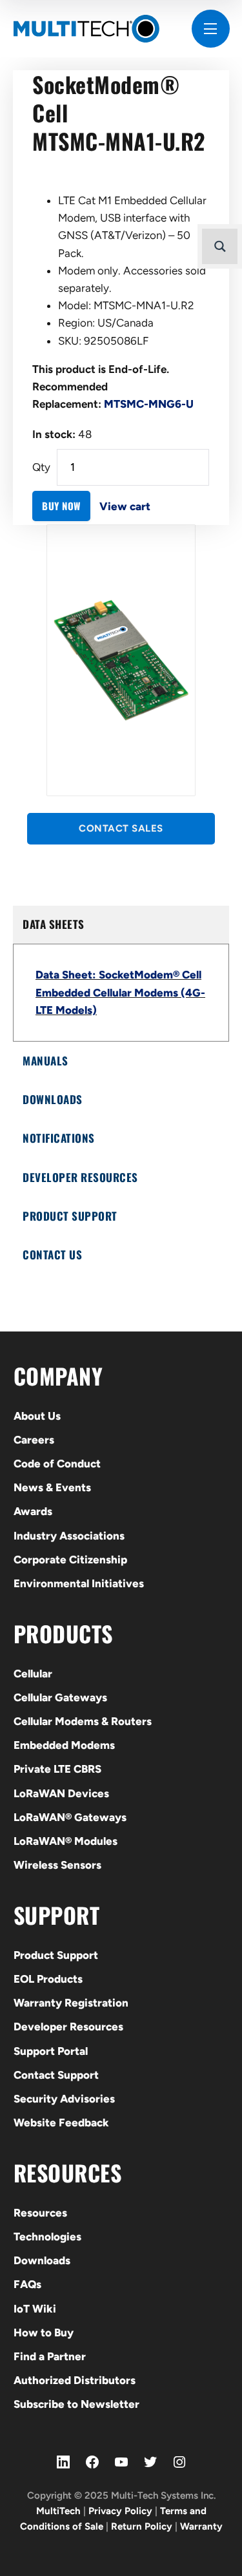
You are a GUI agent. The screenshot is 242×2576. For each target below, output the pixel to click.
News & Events (52, 1487)
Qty (41, 467)
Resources (40, 2213)
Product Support (56, 1955)
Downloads (42, 2260)
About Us (37, 1416)
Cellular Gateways (60, 1697)
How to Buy (44, 2333)
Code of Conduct (57, 1464)
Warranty (201, 2526)
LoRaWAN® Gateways (70, 1817)
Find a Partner (50, 2356)
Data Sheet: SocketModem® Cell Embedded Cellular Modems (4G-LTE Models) (120, 992)
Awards (33, 1511)
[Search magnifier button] (220, 246)
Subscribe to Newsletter (76, 2404)
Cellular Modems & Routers (83, 1721)
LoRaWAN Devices (61, 1793)
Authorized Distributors (75, 2380)
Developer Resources (68, 2027)
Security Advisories (64, 2099)
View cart (125, 506)
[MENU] (211, 29)
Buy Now (61, 506)
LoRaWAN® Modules (66, 1841)
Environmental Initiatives (79, 1583)
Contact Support (56, 2075)
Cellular (33, 1674)
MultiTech (58, 2511)
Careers (34, 1440)
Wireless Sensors (57, 1865)
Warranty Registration (71, 2003)
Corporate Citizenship (70, 1560)
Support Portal (51, 2051)
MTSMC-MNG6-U (149, 404)
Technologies (47, 2237)
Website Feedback (61, 2123)
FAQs (27, 2284)
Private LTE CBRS (57, 1769)
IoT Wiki (35, 2309)
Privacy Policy (120, 2511)
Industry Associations (69, 1536)
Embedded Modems (64, 1745)
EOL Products (48, 1979)
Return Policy (142, 2526)
